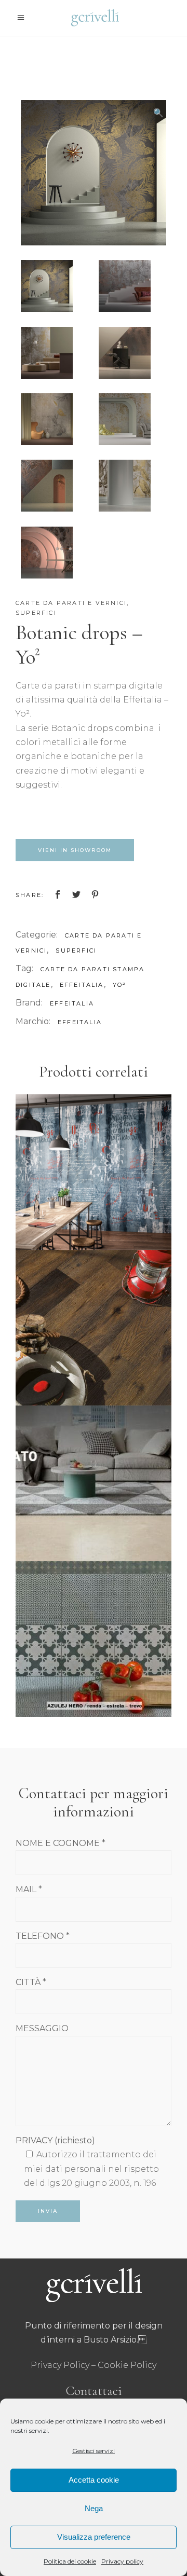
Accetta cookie (94, 2480)
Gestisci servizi (94, 2451)
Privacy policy (122, 2561)
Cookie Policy (127, 2365)
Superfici (36, 613)
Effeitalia (72, 1003)
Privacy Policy (60, 2365)
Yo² (120, 985)
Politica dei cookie (70, 2561)
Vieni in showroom (75, 850)
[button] (158, 113)
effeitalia (82, 985)
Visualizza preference (94, 2537)
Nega (94, 2508)
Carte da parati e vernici (71, 603)
